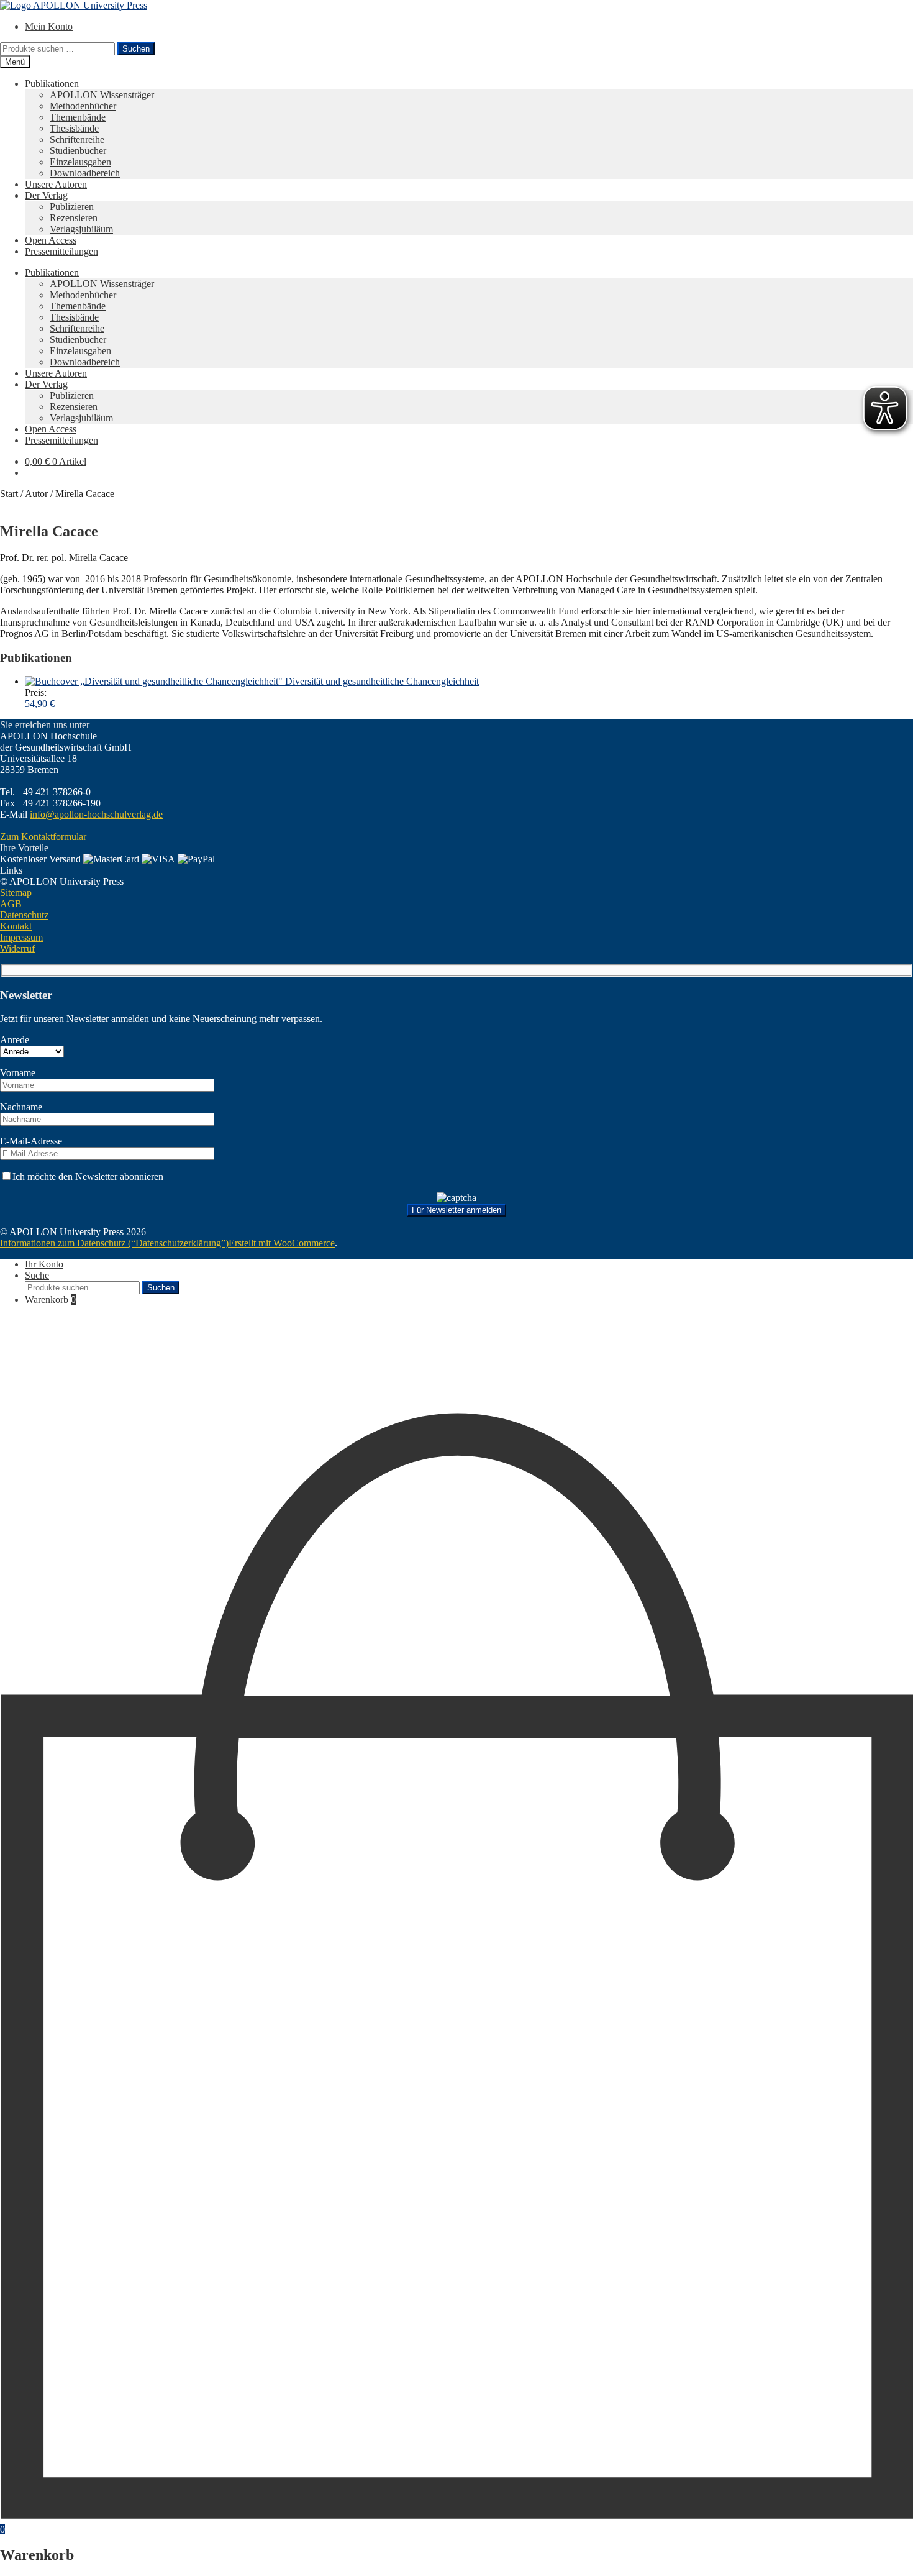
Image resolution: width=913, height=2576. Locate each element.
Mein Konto (49, 26)
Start (9, 494)
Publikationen (52, 84)
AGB (11, 904)
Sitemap (16, 893)
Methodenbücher (83, 106)
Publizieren (72, 207)
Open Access (51, 240)
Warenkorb (50, 1299)
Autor (36, 494)
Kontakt (16, 926)
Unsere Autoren (56, 184)
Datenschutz (24, 915)
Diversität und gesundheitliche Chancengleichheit (252, 692)
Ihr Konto (44, 1264)
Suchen (136, 49)
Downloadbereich (85, 173)
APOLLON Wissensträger (102, 95)
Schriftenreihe (77, 139)
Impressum (21, 937)
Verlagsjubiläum (81, 229)
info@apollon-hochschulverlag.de (96, 814)
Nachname (21, 1107)
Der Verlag (46, 195)
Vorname (18, 1073)
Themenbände (78, 117)
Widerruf (17, 948)
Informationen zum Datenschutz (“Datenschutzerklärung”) (114, 1243)
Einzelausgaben (80, 162)
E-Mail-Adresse (31, 1141)
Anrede (15, 1040)
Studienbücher (78, 151)
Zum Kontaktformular (43, 837)
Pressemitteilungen (61, 251)
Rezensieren (74, 218)
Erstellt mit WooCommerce (282, 1243)
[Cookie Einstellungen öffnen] (93, 1405)
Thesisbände (74, 128)
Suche (37, 1275)
